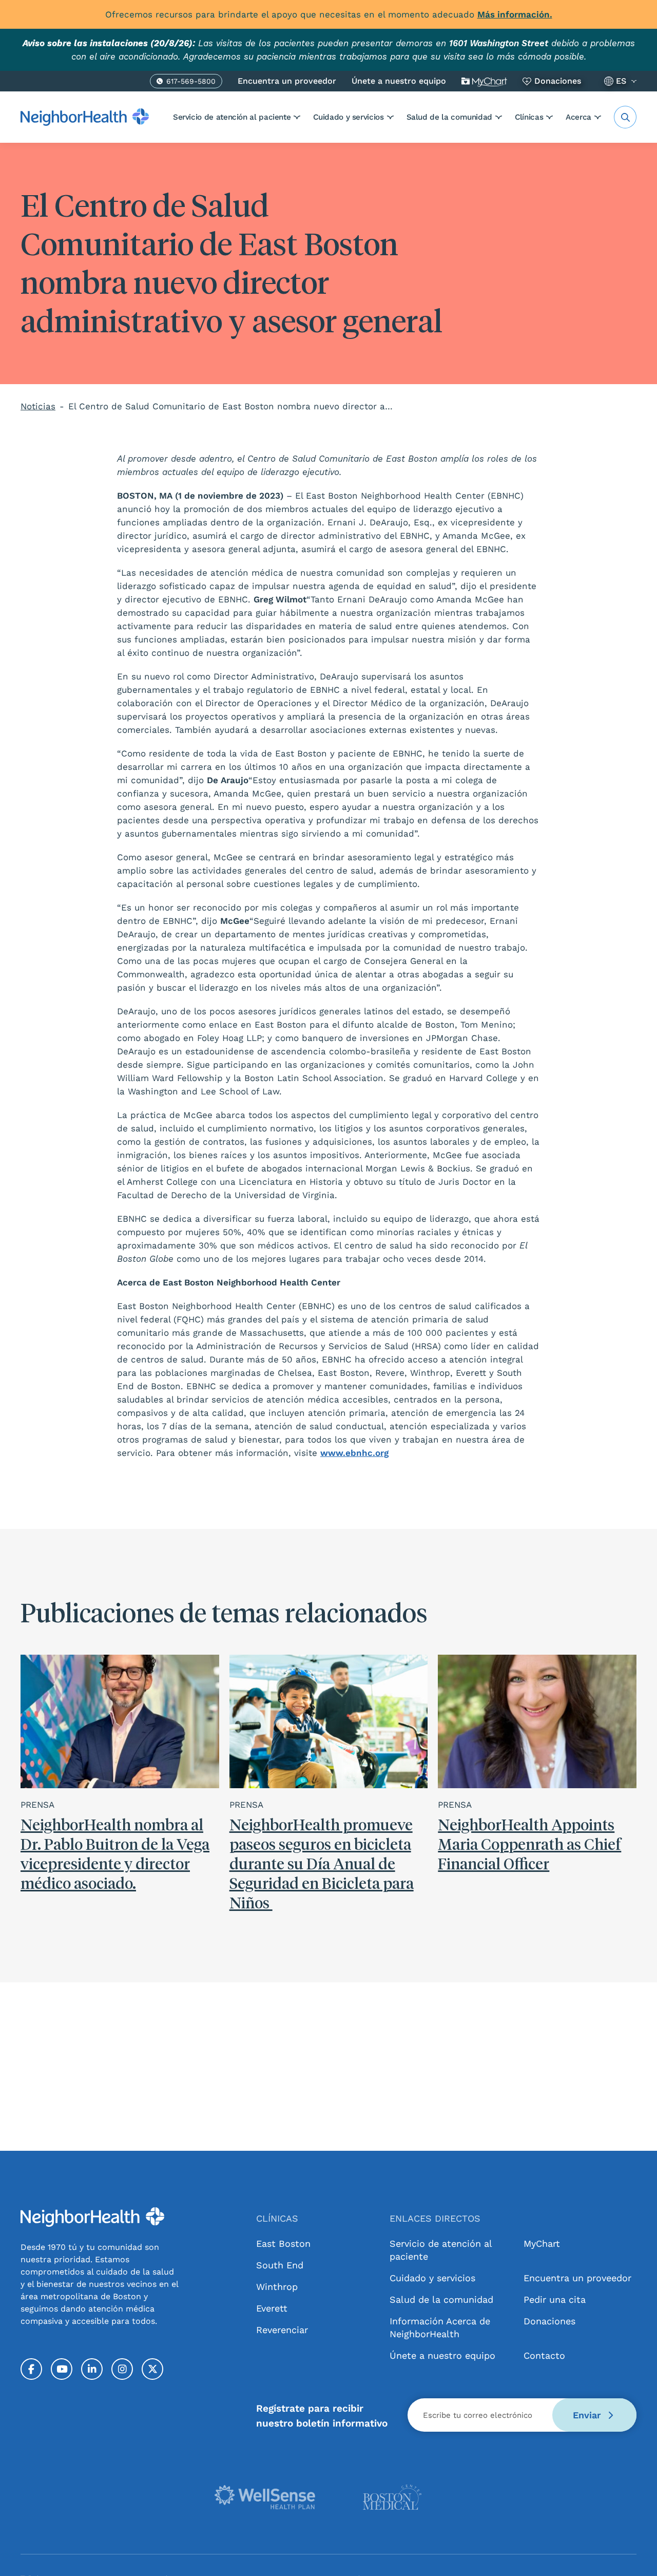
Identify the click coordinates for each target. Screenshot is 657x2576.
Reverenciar (282, 2330)
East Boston (283, 2243)
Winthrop (277, 2287)
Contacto (544, 2355)
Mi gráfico (484, 81)
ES (621, 81)
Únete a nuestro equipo (399, 81)
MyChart (542, 2243)
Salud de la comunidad (449, 117)
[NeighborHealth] (85, 117)
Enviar (588, 2415)
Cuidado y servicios (348, 117)
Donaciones (558, 81)
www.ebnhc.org (354, 1453)
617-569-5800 (191, 83)
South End (280, 2265)
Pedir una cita (555, 2299)
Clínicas (529, 117)
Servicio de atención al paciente (232, 117)
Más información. (515, 14)
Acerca (578, 117)
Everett (272, 2308)
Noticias (38, 406)
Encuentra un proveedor (287, 81)
